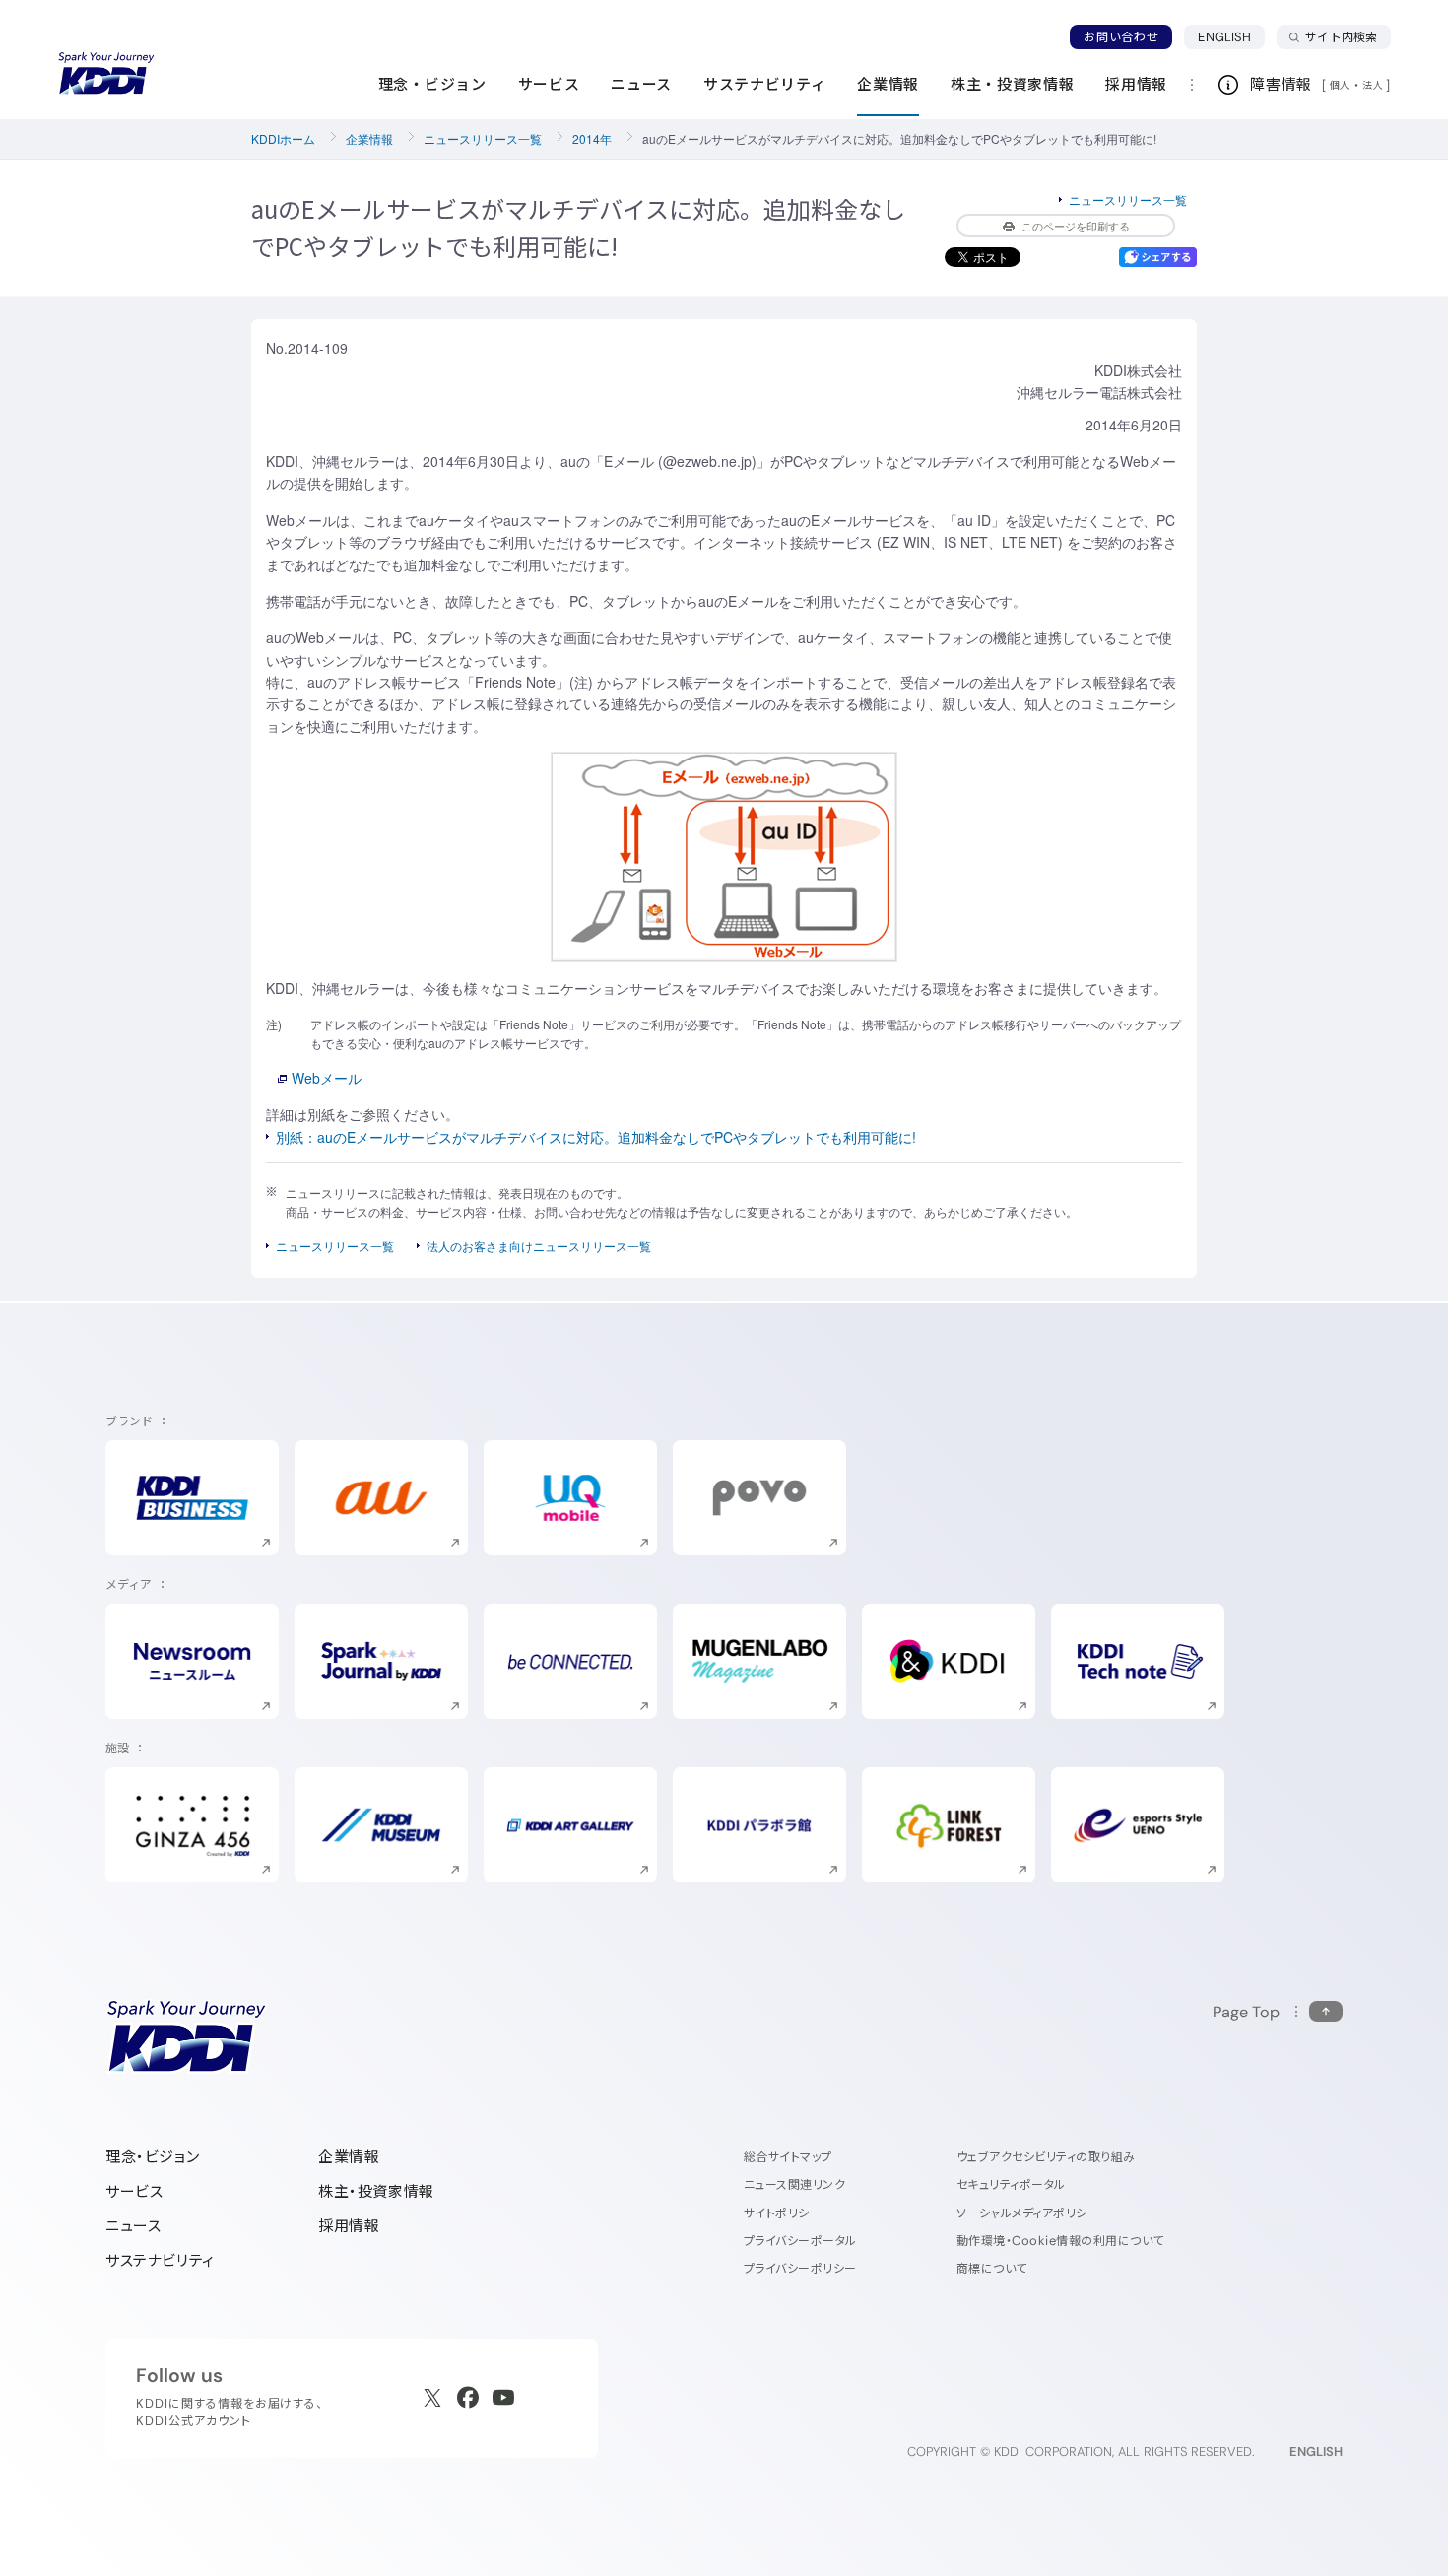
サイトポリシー (783, 2213)
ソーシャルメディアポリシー (1028, 2213)
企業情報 (369, 138)
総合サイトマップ (788, 2157)
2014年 (592, 138)
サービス (134, 2191)
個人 (1340, 85)
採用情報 (349, 2226)
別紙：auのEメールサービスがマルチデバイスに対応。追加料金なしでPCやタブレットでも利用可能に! (596, 1137)
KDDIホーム (283, 138)
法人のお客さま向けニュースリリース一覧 (539, 1246)
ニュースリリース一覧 (483, 138)
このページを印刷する (1076, 226)
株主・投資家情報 (376, 2191)
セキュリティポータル (1011, 2184)
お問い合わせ (1121, 37)
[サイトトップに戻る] (106, 74)
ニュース (133, 2226)
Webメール (327, 1078)
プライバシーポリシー (800, 2268)
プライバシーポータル (800, 2241)
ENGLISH (1231, 36)
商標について (992, 2268)
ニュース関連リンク (794, 2184)
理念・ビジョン (152, 2157)
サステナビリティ (160, 2260)
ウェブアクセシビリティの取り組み (1046, 2157)
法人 (1374, 85)
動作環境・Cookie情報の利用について (1060, 2241)
